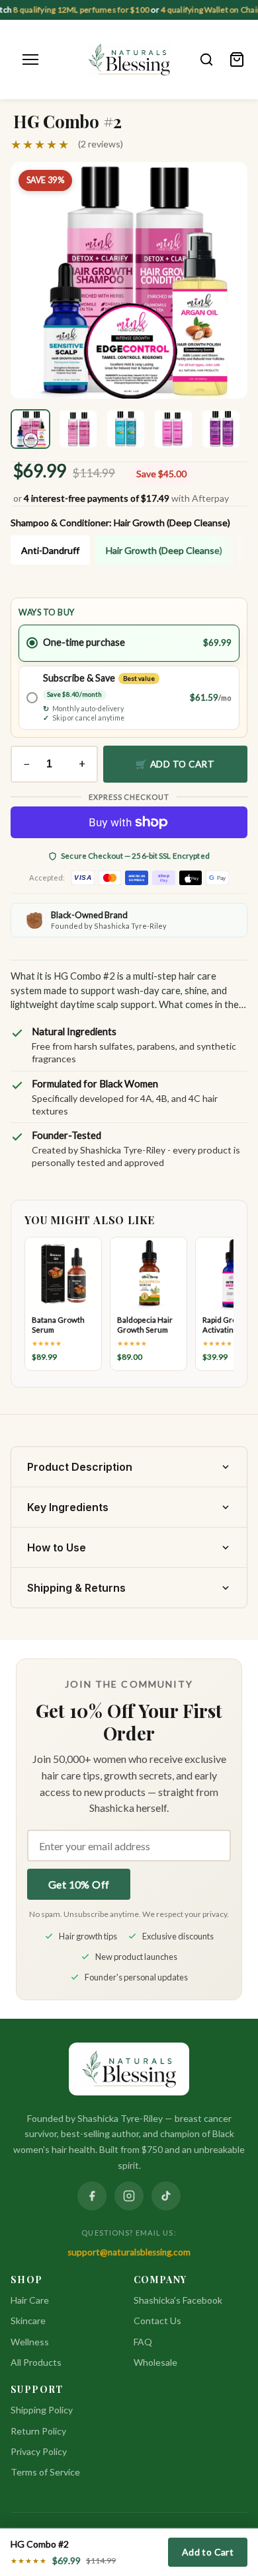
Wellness (30, 2342)
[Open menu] (30, 59)
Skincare (28, 2321)
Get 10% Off (79, 1884)
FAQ (143, 2342)
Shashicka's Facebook (178, 2300)
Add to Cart (208, 2552)
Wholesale (155, 2362)
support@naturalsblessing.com (129, 2252)
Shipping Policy (42, 2410)
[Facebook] (92, 2196)
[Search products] (206, 59)
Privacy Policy (39, 2451)
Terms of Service (45, 2472)
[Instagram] (129, 2196)
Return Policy (38, 2431)
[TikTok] (166, 2196)
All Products (36, 2362)
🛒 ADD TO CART (175, 764)
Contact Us (157, 2321)
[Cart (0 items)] (237, 59)
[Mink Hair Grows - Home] (129, 59)
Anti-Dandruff (50, 550)
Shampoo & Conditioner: (120, 523)
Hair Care (30, 2300)
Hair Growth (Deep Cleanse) (164, 550)
